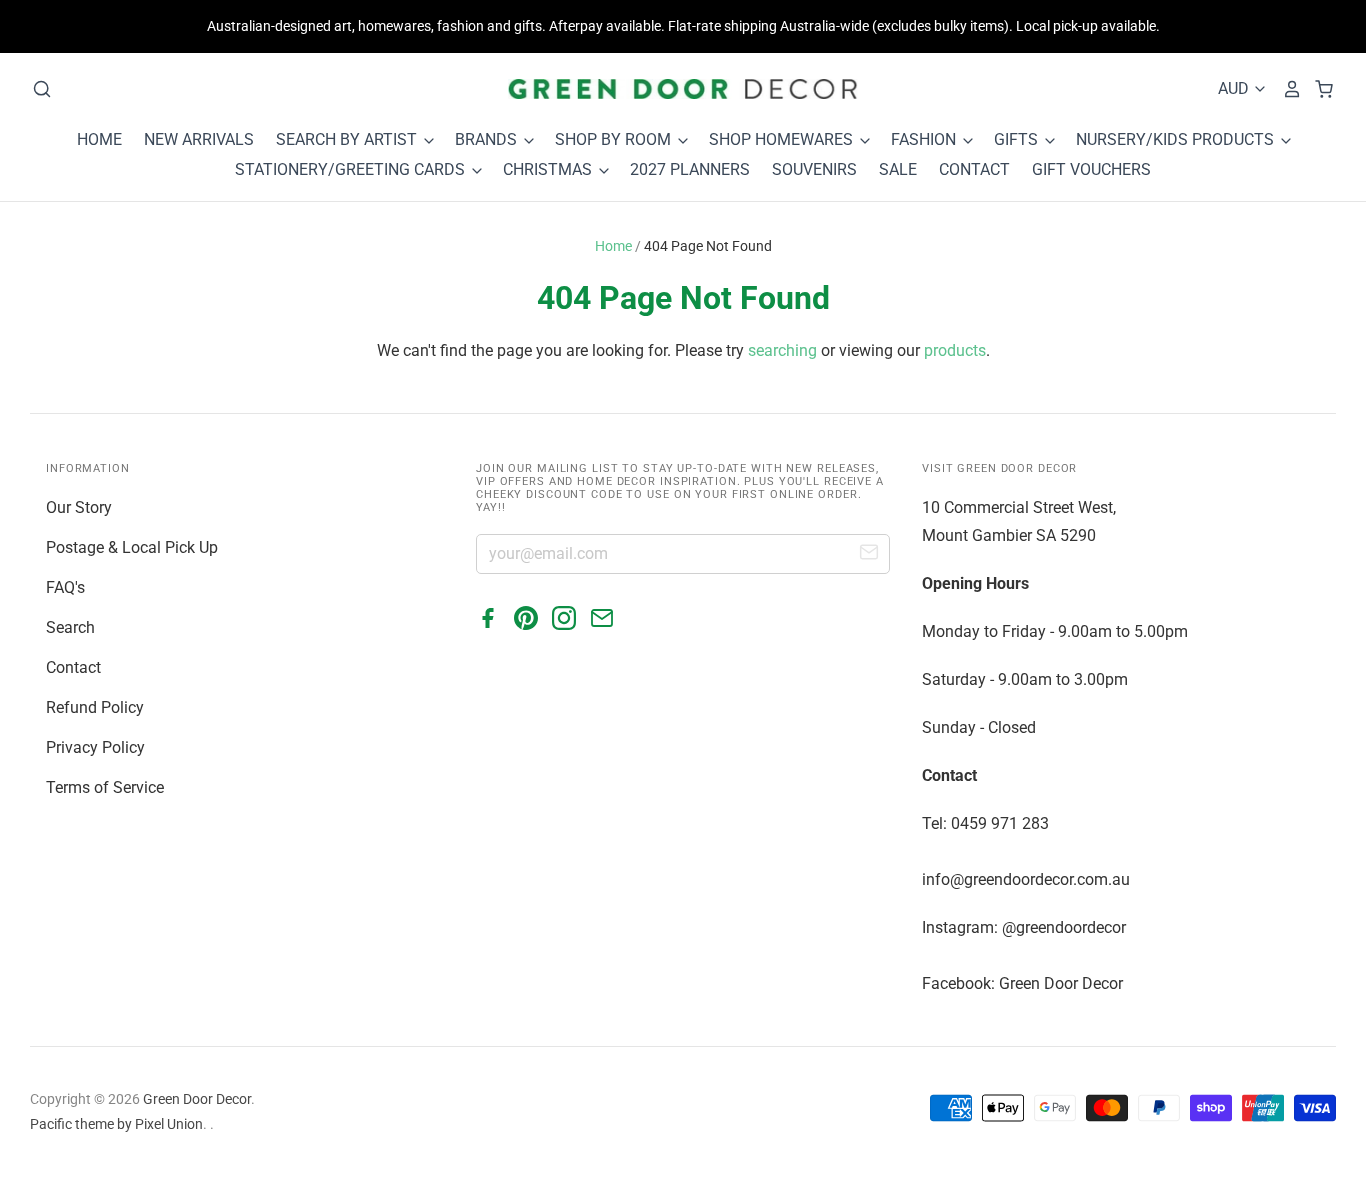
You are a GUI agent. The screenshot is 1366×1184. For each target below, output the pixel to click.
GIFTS (1018, 139)
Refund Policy (95, 707)
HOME (99, 139)
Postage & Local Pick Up (132, 547)
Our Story (79, 507)
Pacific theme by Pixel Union (116, 1124)
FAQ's (65, 587)
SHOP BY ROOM (615, 139)
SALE (898, 169)
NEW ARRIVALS (199, 139)
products (955, 350)
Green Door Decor (197, 1099)
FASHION (925, 139)
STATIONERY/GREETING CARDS (352, 169)
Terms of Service (105, 787)
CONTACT (974, 169)
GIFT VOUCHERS (1091, 169)
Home (613, 246)
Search (70, 627)
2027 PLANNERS (690, 169)
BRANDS (488, 139)
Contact (73, 667)
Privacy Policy (95, 747)
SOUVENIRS (814, 169)
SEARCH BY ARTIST (348, 139)
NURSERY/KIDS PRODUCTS (1177, 139)
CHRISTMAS (549, 169)
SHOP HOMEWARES (783, 139)
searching (782, 350)
